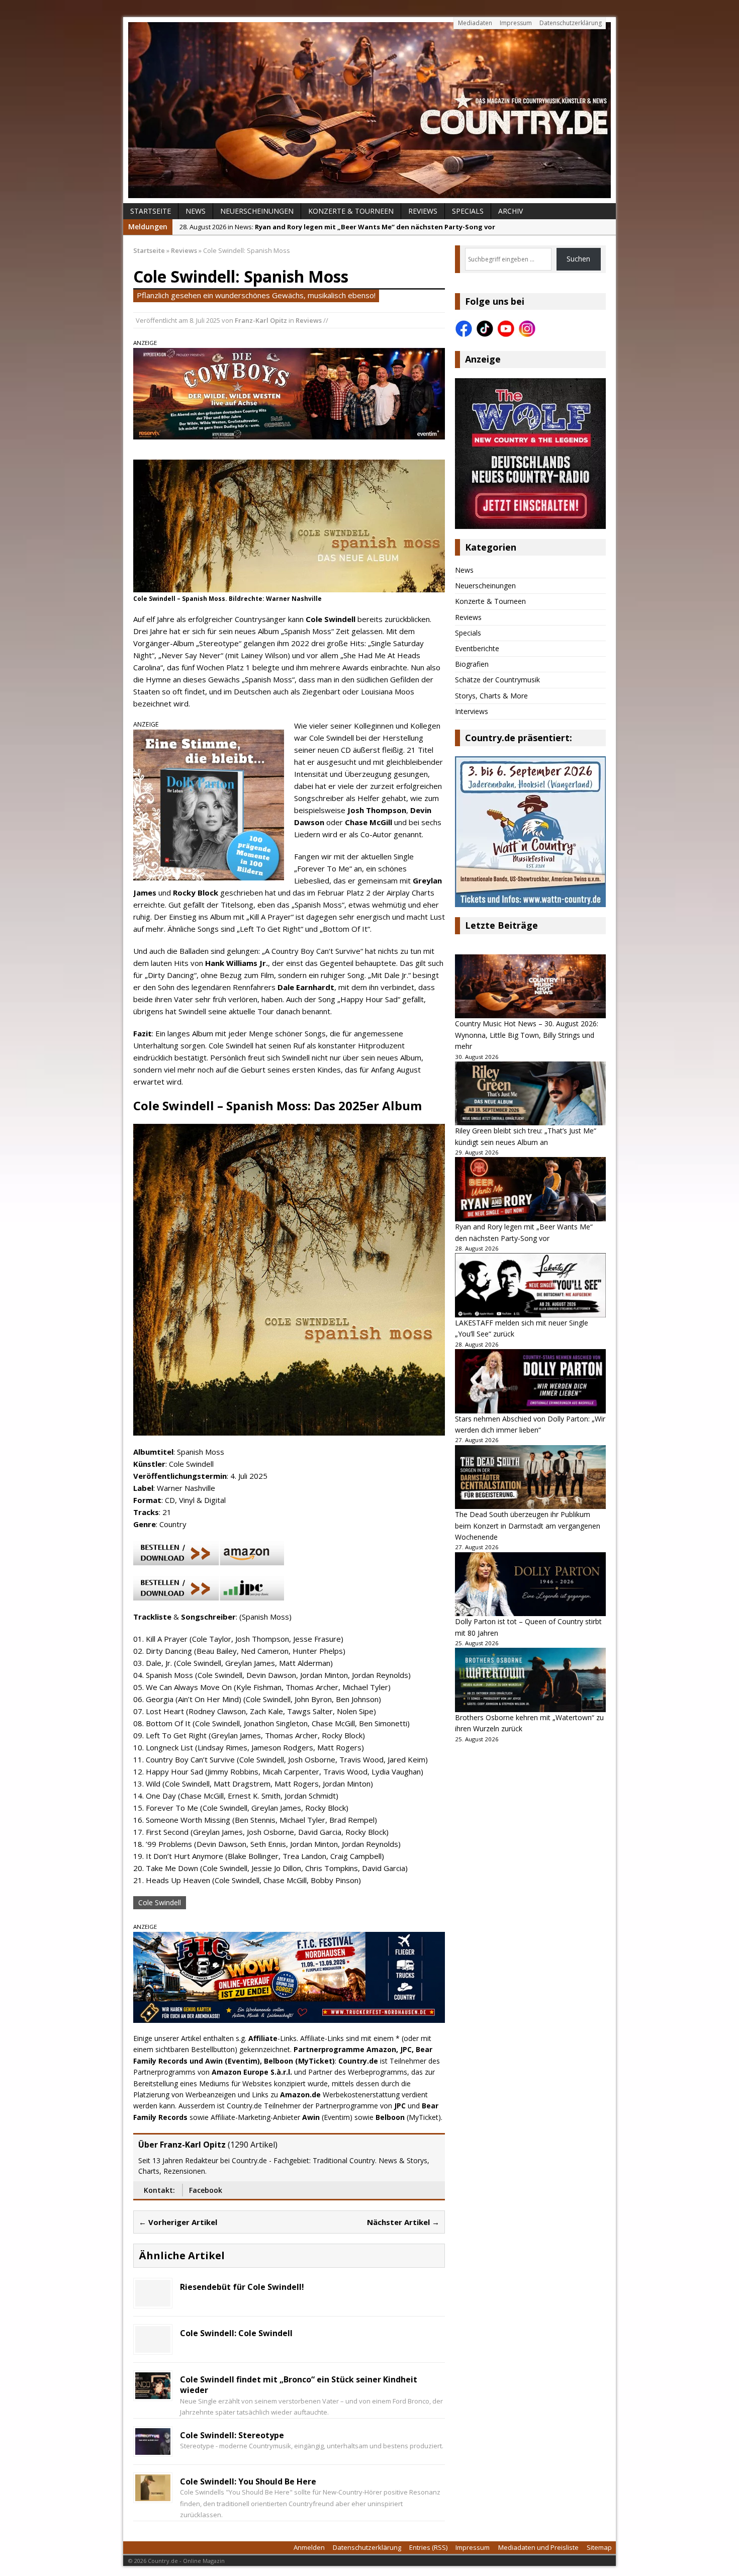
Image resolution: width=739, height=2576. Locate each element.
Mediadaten (475, 23)
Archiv (511, 211)
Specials (468, 211)
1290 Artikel (253, 2145)
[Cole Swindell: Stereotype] (153, 2449)
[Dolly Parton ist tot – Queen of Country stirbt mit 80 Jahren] (530, 1584)
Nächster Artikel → (403, 2222)
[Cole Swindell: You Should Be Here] (153, 2495)
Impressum (516, 23)
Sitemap (599, 2547)
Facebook (206, 2190)
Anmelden (309, 2547)
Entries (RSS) (428, 2547)
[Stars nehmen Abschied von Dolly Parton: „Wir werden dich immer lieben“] (530, 1381)
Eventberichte (477, 648)
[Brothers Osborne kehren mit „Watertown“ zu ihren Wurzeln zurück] (530, 1680)
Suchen (578, 259)
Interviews (472, 711)
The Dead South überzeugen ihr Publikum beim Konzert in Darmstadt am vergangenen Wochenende (528, 1526)
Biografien (472, 664)
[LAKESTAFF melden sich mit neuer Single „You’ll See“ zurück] (530, 1285)
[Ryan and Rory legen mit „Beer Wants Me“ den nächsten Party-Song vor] (530, 1189)
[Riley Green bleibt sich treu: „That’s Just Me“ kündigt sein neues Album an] (530, 1094)
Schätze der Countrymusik (497, 680)
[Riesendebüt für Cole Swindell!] (153, 2301)
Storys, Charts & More (491, 696)
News (196, 211)
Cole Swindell (160, 1902)
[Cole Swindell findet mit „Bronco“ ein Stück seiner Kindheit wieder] (153, 2393)
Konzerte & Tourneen (351, 211)
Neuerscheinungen (257, 211)
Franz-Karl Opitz (261, 320)
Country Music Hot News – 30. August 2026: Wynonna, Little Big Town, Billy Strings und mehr (527, 1035)
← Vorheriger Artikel (178, 2222)
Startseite (151, 211)
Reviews (423, 211)
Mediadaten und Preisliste (538, 2547)
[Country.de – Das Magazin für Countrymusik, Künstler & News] (369, 110)
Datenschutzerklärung (571, 23)
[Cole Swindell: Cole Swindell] (153, 2347)
